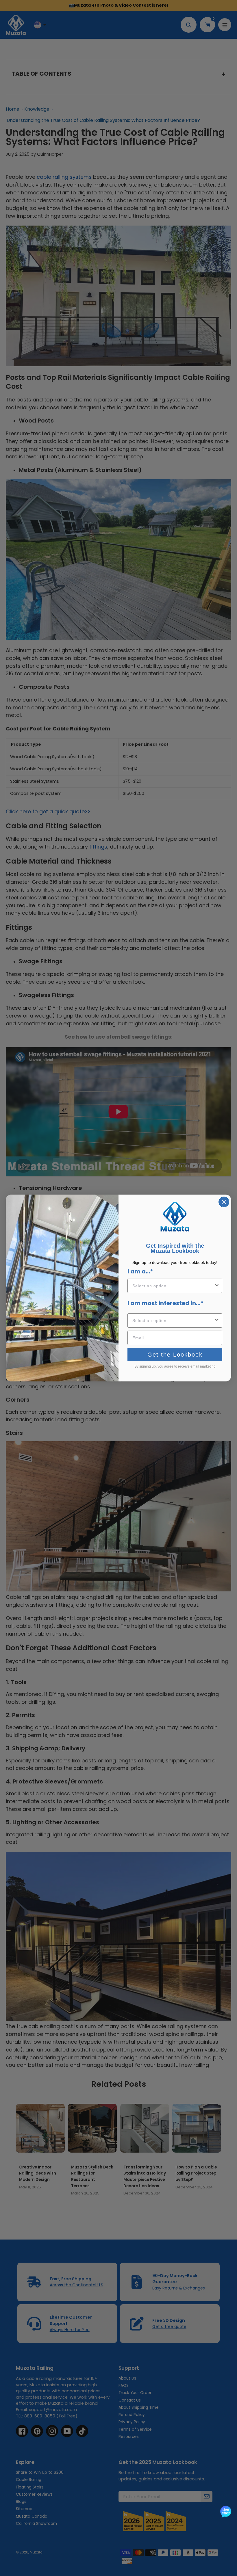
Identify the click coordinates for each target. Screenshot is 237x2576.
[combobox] (173, 1286)
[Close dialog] (224, 1202)
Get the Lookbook (175, 1355)
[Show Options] (217, 1286)
